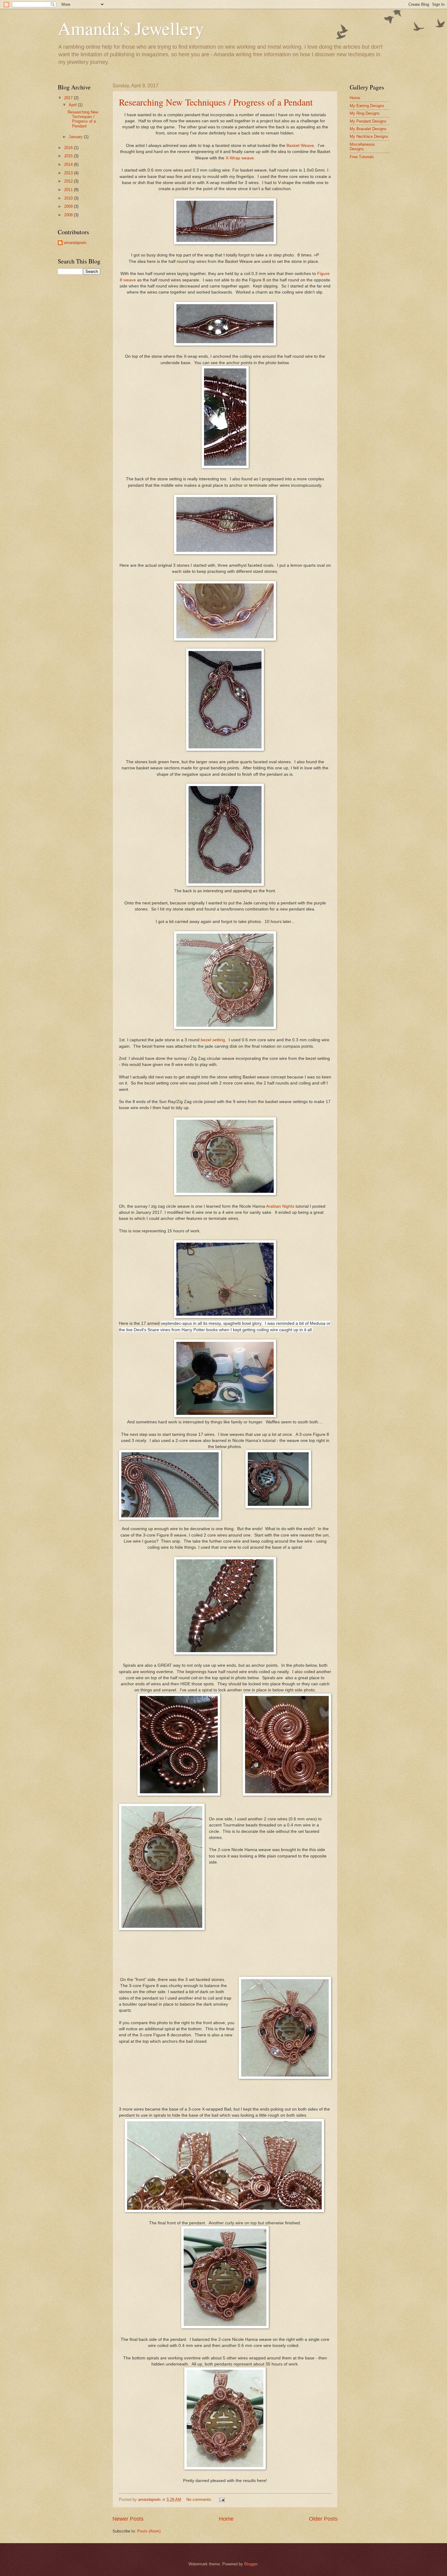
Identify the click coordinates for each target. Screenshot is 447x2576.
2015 (69, 156)
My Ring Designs (365, 113)
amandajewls (75, 243)
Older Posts (323, 2519)
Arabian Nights (280, 1206)
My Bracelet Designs (368, 129)
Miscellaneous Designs (362, 147)
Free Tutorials (362, 157)
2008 (69, 215)
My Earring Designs (367, 106)
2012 (69, 181)
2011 (69, 190)
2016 (69, 148)
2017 (69, 98)
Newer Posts (128, 2519)
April (73, 105)
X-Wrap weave (240, 158)
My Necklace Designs (369, 136)
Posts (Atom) (149, 2531)
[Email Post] (222, 2499)
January (76, 137)
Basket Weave (300, 146)
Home (226, 2519)
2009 (69, 206)
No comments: (200, 2499)
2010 (69, 198)
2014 (69, 164)
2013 (69, 173)
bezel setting (213, 1040)
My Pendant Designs (368, 121)
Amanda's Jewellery (131, 28)
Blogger (251, 2564)
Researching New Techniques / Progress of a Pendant (216, 102)
